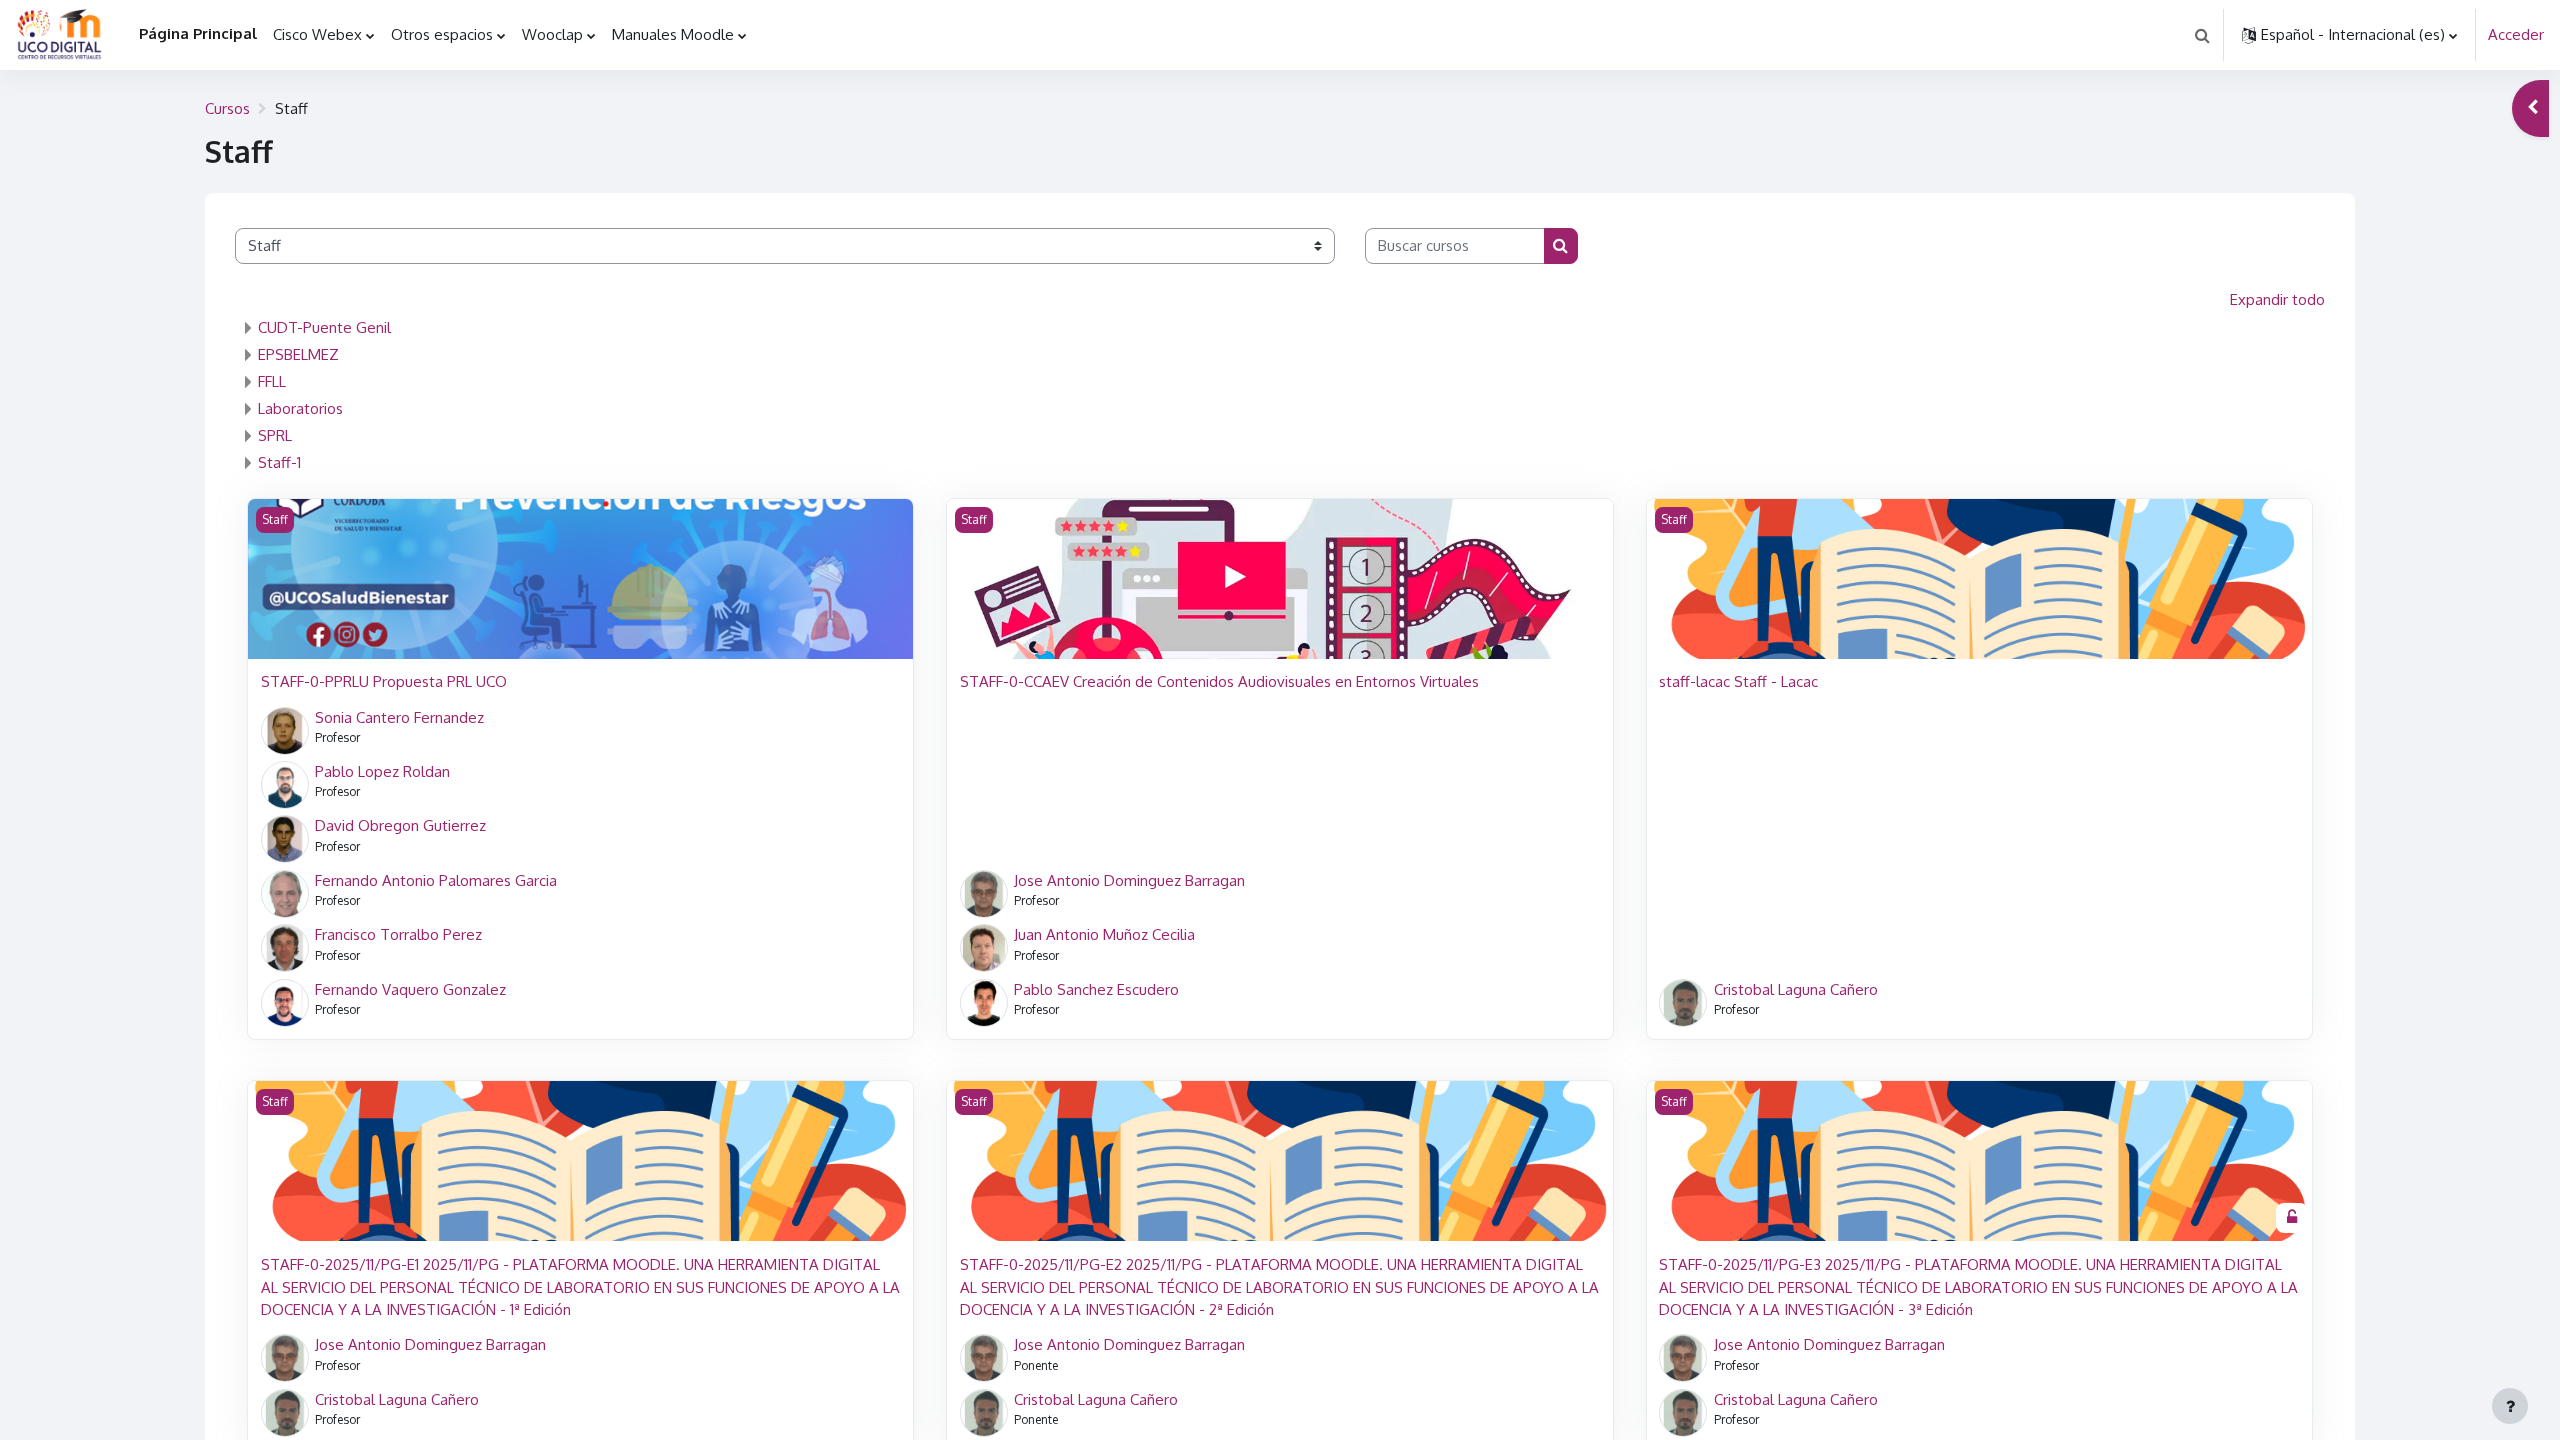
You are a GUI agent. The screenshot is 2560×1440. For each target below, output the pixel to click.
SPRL (275, 435)
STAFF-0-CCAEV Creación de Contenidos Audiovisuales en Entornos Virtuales (1219, 681)
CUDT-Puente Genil (324, 327)
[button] (2202, 35)
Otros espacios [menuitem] (442, 34)
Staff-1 (279, 462)
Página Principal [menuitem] (198, 33)
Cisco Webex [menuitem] (317, 34)
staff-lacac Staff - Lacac (1738, 681)
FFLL (272, 381)
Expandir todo (2277, 299)
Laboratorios (300, 408)
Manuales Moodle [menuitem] (673, 34)
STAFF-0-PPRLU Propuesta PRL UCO (384, 681)
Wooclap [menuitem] (552, 34)
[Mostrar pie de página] (2510, 1406)
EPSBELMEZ (298, 354)
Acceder (2516, 34)
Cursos (227, 108)
